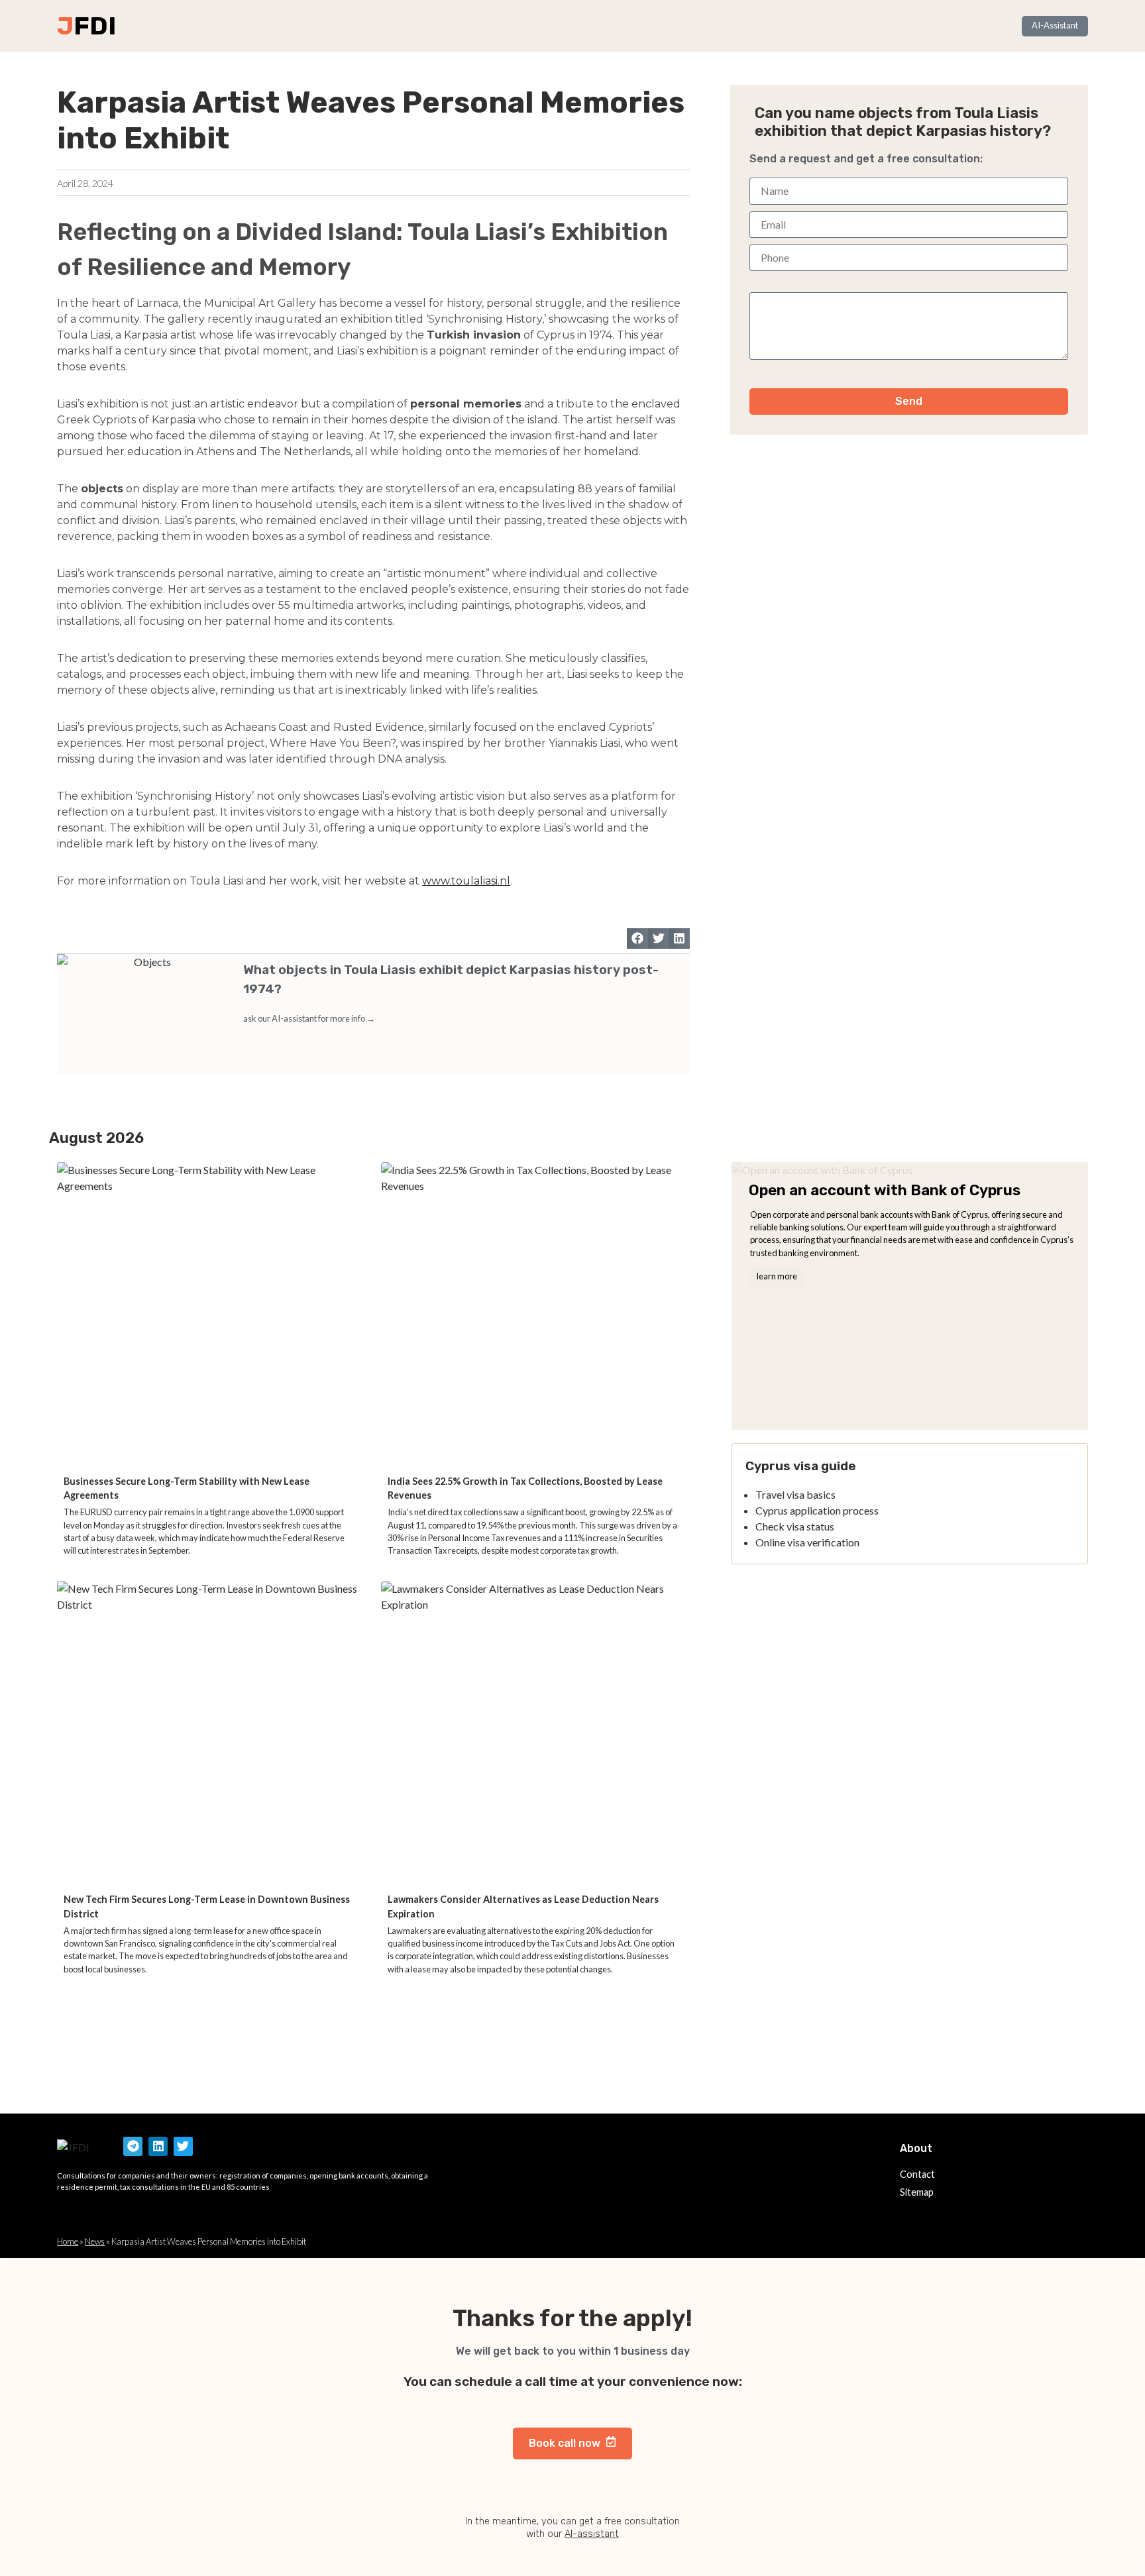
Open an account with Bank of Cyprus (885, 1190)
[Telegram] (133, 2146)
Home (68, 2241)
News (95, 2241)
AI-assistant (592, 2534)
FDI (95, 26)
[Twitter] (183, 2146)
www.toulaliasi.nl (466, 881)
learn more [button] (777, 1276)
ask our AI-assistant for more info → (309, 1018)
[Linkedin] (158, 2146)
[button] (637, 939)
